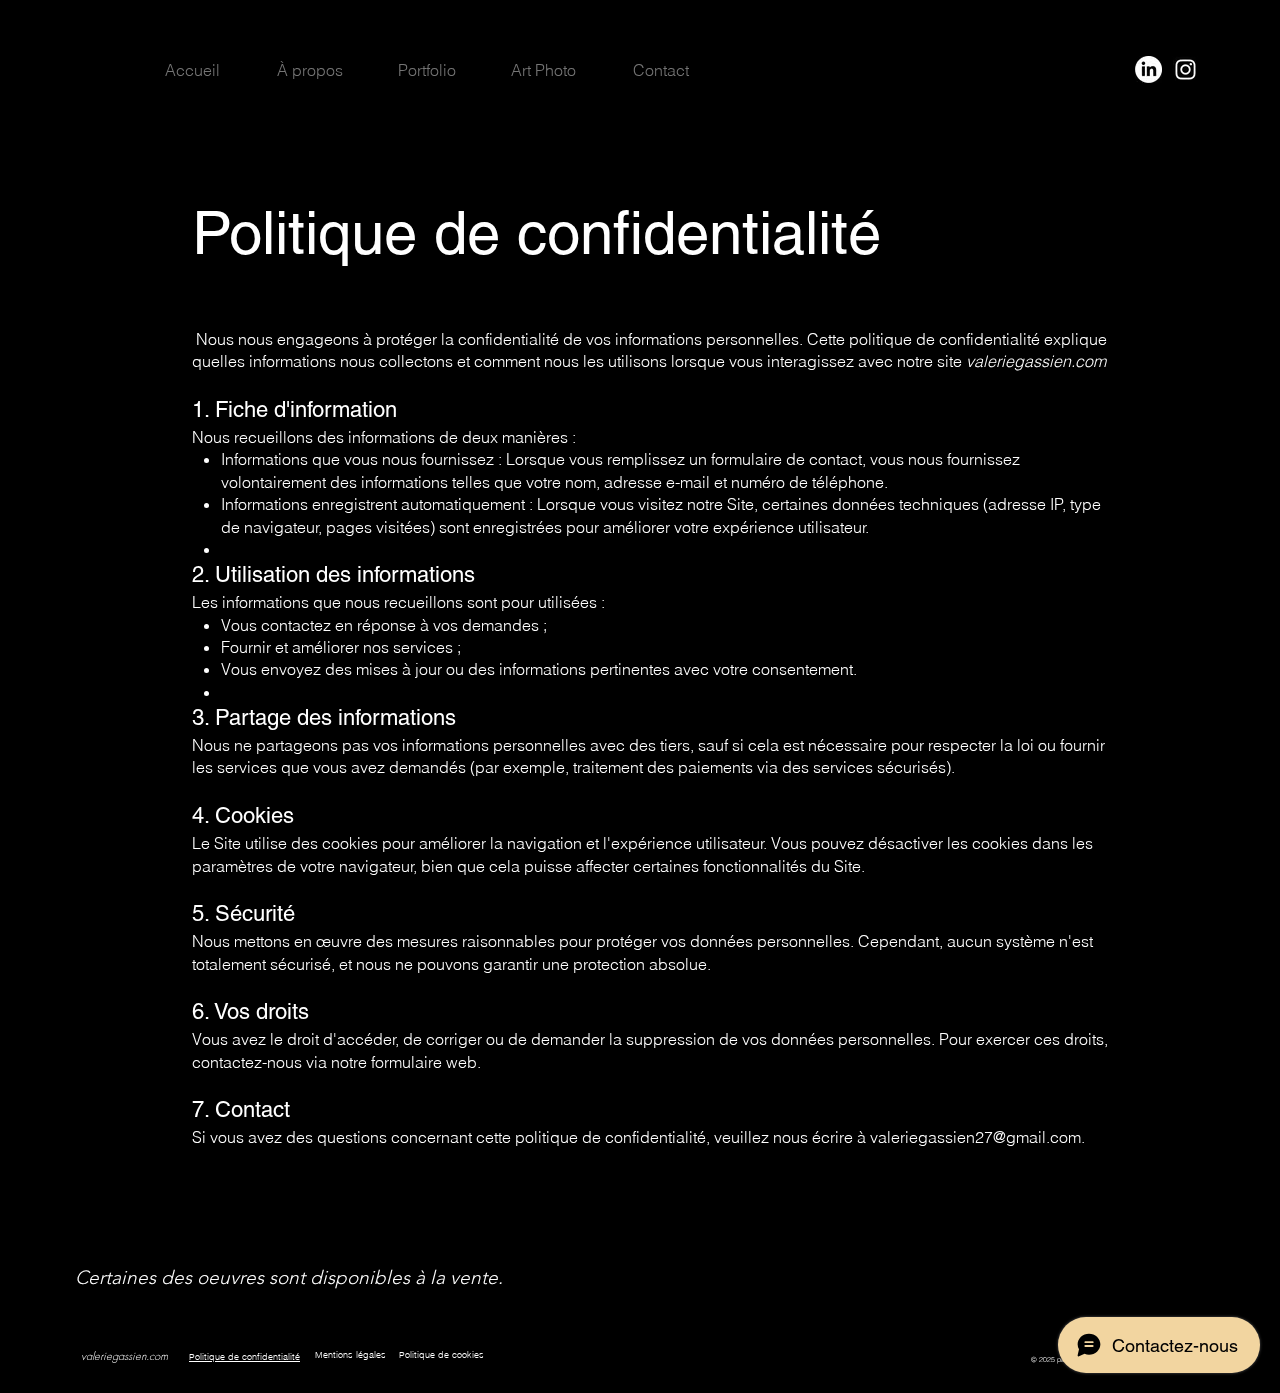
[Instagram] (1185, 69)
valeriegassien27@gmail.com (975, 1137)
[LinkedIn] (1148, 69)
